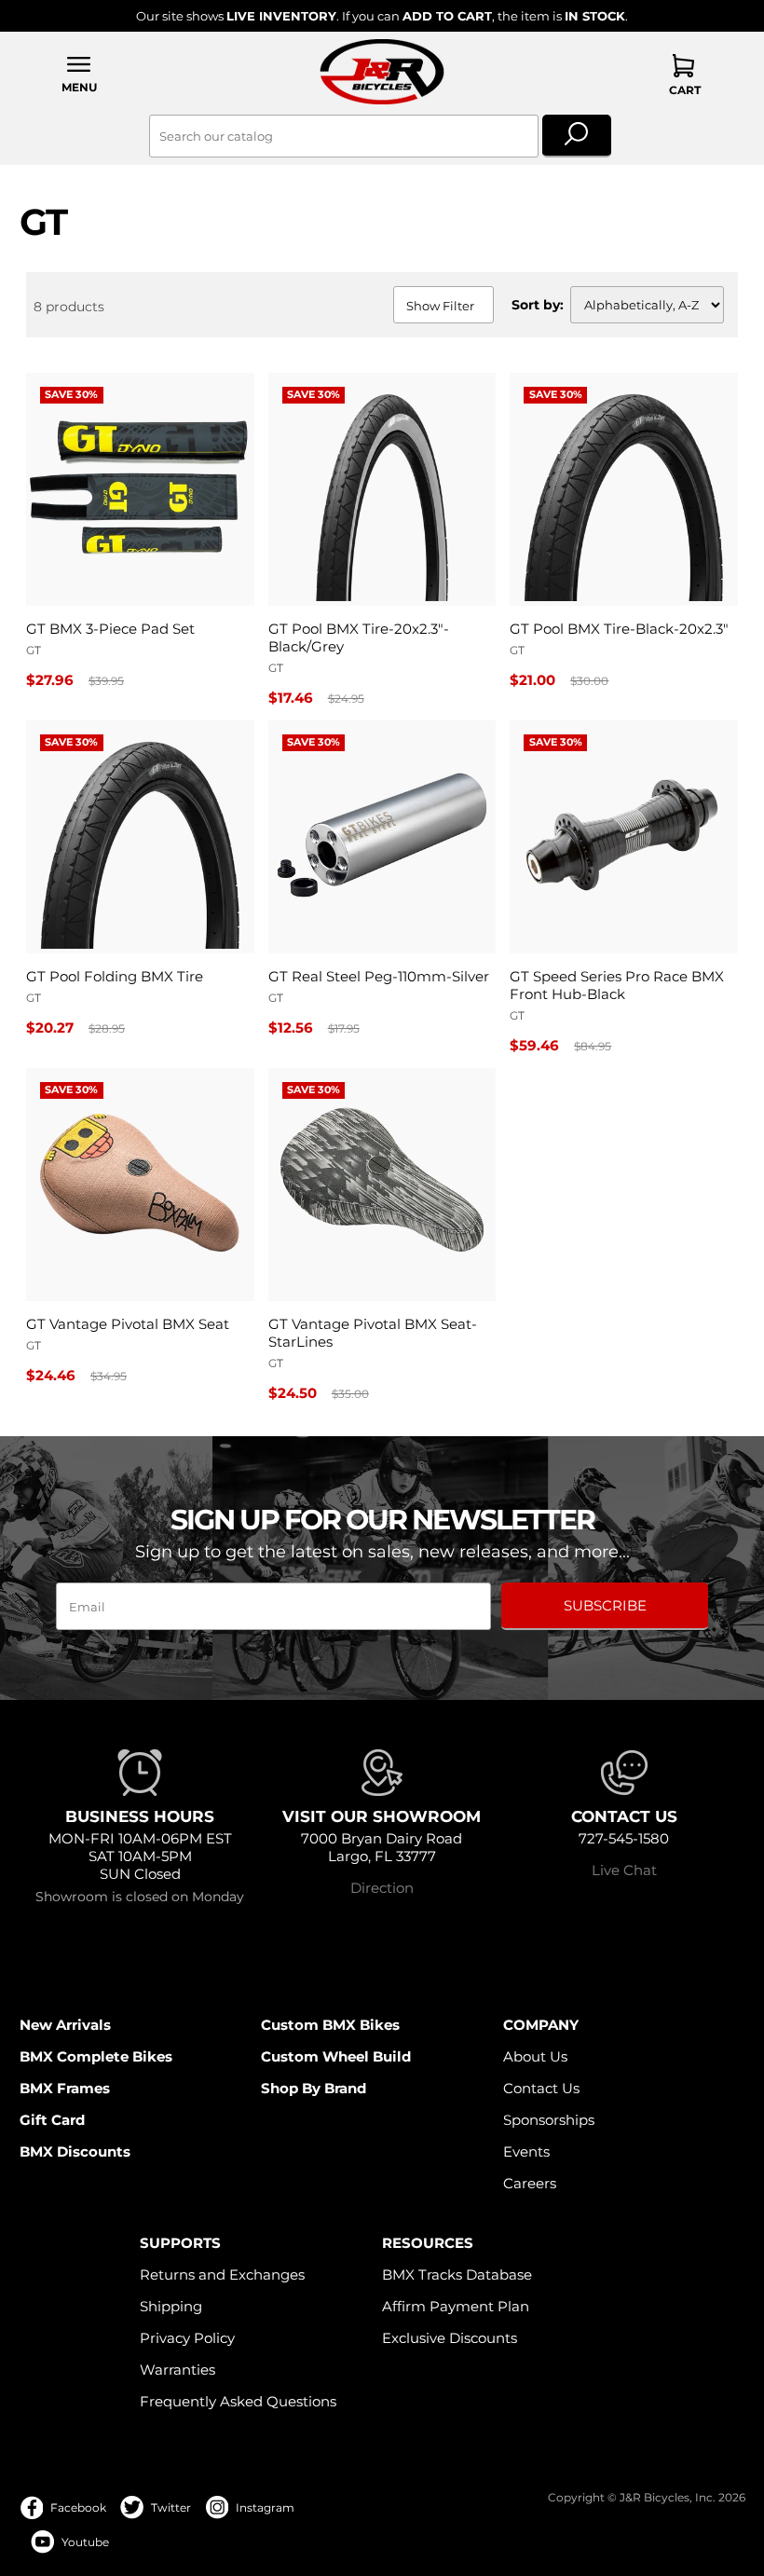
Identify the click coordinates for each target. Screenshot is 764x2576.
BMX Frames (65, 2088)
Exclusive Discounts (450, 2338)
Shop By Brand (314, 2088)
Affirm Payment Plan (456, 2306)
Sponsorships (549, 2120)
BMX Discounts (75, 2151)
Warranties (177, 2370)
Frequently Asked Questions (238, 2401)
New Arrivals (65, 2025)
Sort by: (538, 305)
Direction (382, 1888)
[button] (80, 74)
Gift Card (52, 2120)
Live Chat (624, 1870)
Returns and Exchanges (222, 2275)
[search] (577, 136)
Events (526, 2151)
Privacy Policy (187, 2338)
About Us (535, 2056)
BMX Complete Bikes (96, 2056)
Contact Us (541, 2088)
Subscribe (605, 1605)
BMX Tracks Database (457, 2275)
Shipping (171, 2306)
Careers (530, 2183)
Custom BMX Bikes (330, 2025)
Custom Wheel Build (336, 2056)
